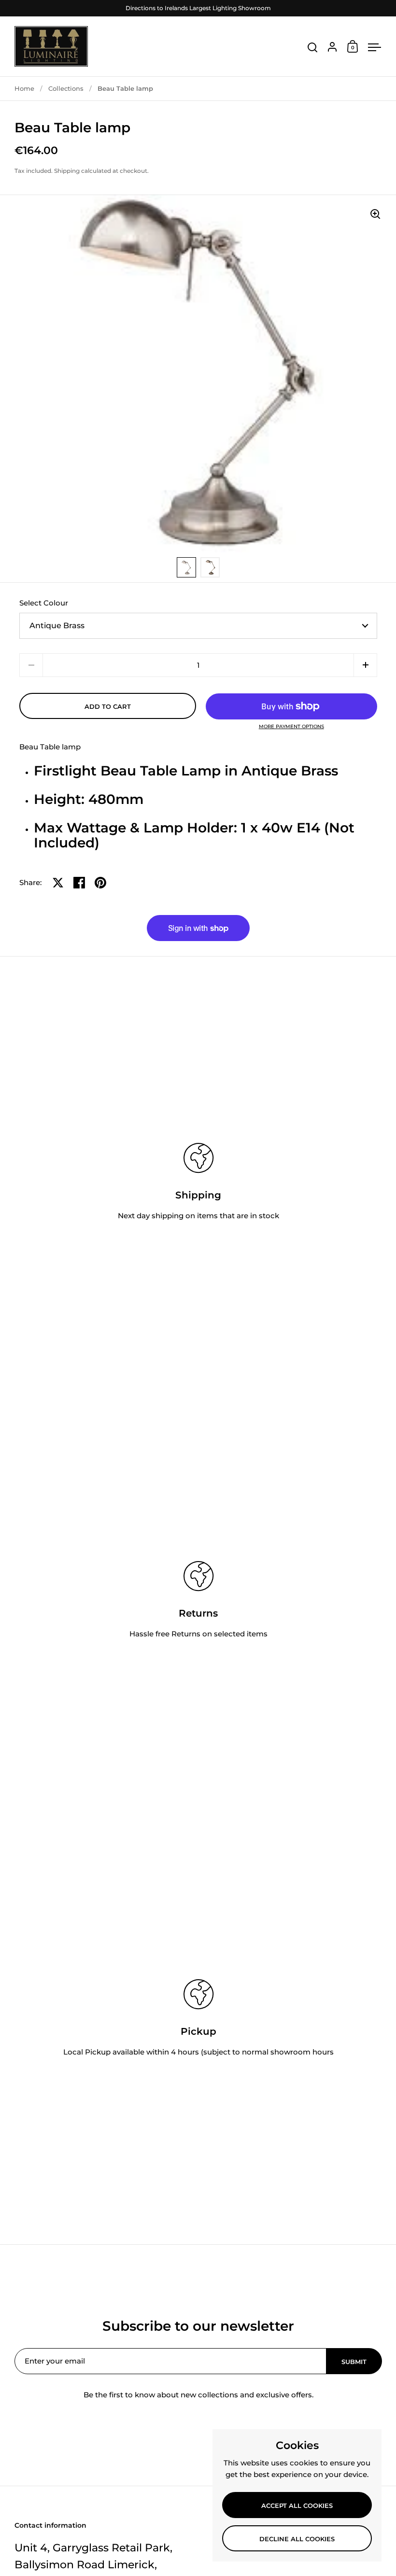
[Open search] (313, 48)
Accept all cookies (297, 2506)
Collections (66, 88)
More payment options (291, 727)
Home (24, 88)
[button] (365, 665)
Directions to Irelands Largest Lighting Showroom (198, 8)
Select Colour (44, 603)
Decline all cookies (297, 2539)
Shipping (67, 171)
